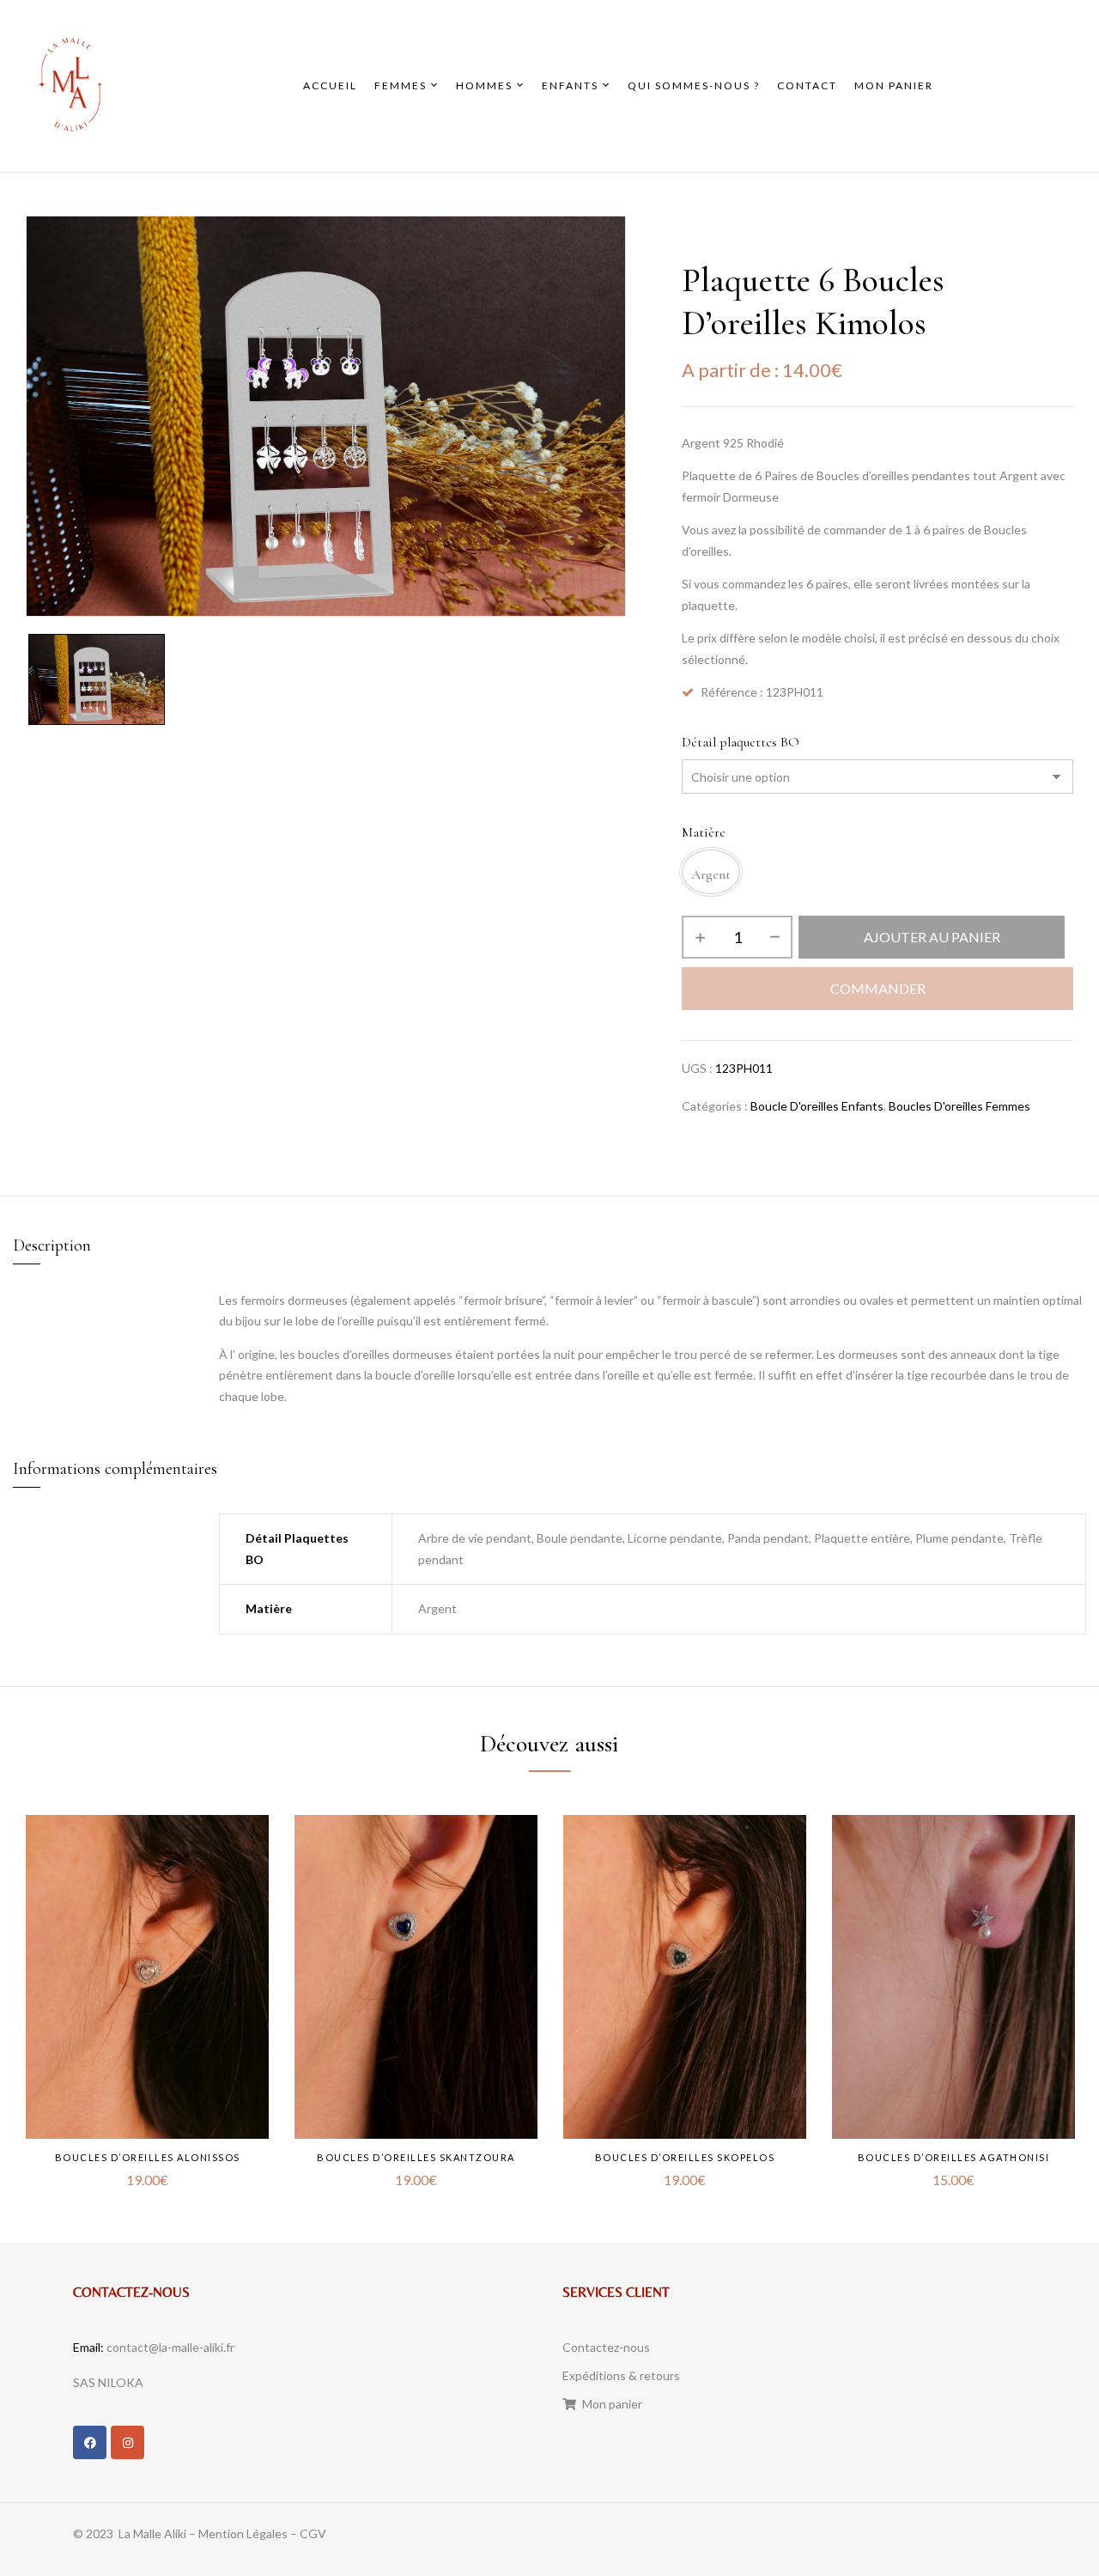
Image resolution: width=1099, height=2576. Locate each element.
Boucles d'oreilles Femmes (959, 1106)
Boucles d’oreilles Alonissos (148, 2157)
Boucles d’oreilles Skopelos (685, 2157)
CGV (313, 2533)
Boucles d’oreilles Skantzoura (416, 2157)
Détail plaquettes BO (741, 742)
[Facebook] (90, 2442)
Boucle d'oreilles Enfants (817, 1106)
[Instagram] (128, 2442)
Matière (704, 832)
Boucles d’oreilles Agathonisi (954, 2157)
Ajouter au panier (932, 937)
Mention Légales (243, 2533)
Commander (878, 988)
